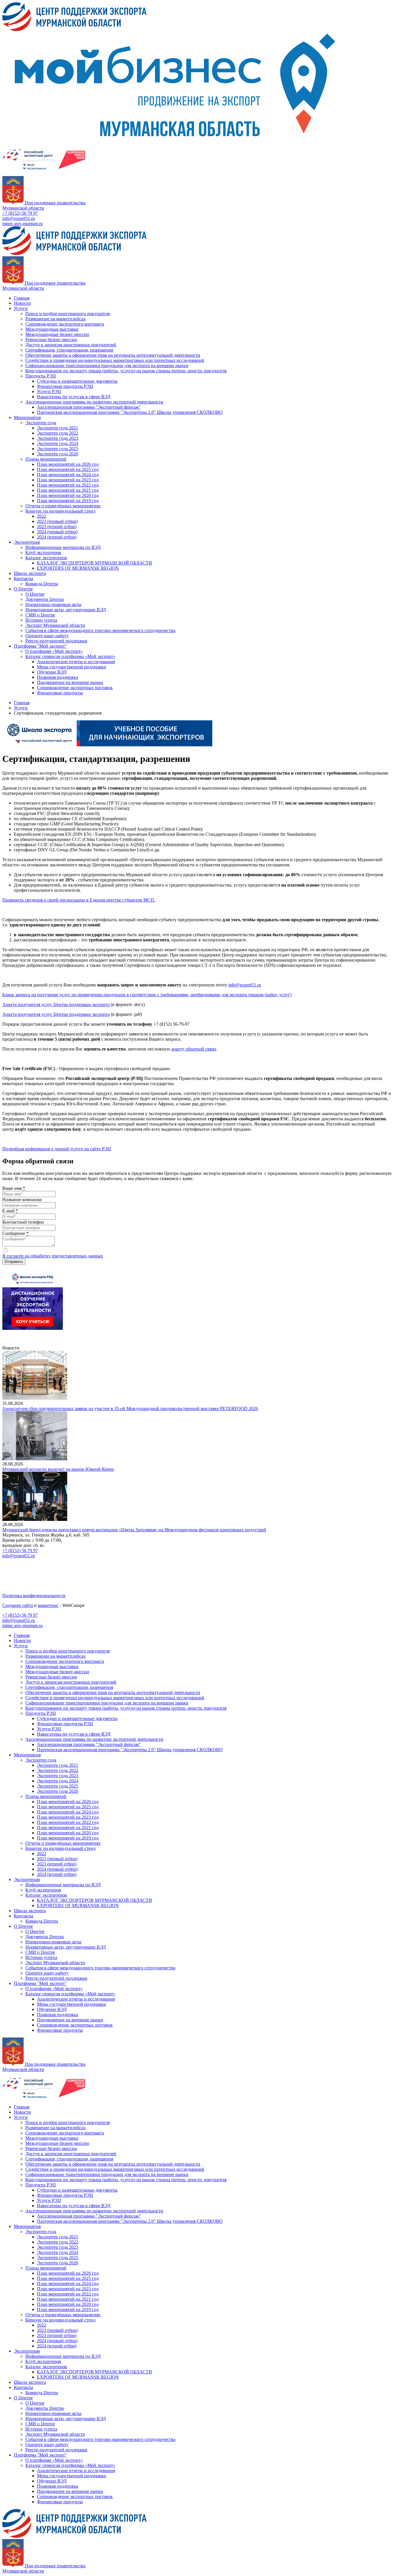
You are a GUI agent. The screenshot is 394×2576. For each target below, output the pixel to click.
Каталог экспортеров (46, 558)
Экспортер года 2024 (58, 443)
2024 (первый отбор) (57, 532)
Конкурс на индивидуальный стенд (60, 511)
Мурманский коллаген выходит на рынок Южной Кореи (58, 1469)
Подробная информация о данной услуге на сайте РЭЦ (57, 1149)
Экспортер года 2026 (58, 454)
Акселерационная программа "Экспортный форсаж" (89, 407)
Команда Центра (42, 584)
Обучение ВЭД (52, 672)
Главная (22, 298)
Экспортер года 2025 (58, 449)
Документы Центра (45, 599)
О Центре (23, 589)
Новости (22, 303)
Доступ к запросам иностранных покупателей (71, 345)
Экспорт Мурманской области (55, 625)
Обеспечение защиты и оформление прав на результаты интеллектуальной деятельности (113, 355)
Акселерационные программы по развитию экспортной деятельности (94, 402)
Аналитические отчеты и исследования (76, 662)
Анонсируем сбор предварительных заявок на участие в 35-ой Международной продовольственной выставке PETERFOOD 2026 (130, 1408)
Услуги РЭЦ (49, 391)
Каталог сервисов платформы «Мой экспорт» (70, 656)
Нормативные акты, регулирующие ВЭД (66, 610)
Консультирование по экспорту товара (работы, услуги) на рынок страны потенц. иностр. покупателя (126, 371)
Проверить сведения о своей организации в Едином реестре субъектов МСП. (79, 900)
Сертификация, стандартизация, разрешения (69, 350)
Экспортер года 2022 (58, 433)
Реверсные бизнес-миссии (51, 340)
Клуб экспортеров (43, 553)
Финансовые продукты (60, 693)
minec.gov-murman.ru (22, 224)
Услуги (21, 308)
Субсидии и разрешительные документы (77, 381)
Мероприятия (27, 417)
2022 (42, 516)
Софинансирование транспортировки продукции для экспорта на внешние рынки (107, 366)
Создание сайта (18, 1605)
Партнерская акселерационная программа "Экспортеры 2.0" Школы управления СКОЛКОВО (130, 412)
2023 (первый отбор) (57, 521)
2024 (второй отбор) (57, 537)
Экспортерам (27, 542)
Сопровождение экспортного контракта (65, 324)
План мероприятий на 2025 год (68, 469)
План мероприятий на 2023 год (68, 480)
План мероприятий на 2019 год (68, 501)
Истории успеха (41, 620)
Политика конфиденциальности (34, 1595)
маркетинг (48, 1605)
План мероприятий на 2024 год (68, 475)
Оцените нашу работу (47, 636)
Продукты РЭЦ (41, 376)
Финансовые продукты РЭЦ (65, 386)
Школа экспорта (30, 573)
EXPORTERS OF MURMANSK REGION (78, 568)
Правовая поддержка (58, 677)
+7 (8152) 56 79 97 (20, 213)
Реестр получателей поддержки (56, 641)
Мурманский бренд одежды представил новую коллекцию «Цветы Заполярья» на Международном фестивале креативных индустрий (134, 1530)
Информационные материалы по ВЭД (63, 547)
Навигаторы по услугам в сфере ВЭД (74, 397)
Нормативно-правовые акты (53, 604)
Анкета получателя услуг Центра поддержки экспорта (56, 1004)
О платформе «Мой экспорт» (54, 651)
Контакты (24, 578)
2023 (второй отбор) (57, 527)
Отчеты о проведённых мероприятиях (63, 506)
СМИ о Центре (40, 615)
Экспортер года (41, 423)
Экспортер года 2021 (58, 428)
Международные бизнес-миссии (57, 334)
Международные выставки (52, 329)
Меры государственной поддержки (72, 667)
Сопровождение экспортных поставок (75, 688)
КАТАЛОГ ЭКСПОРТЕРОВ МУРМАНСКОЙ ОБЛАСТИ (94, 563)
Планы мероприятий (46, 459)
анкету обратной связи (194, 1049)
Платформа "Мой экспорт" (40, 646)
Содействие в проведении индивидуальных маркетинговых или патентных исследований (115, 360)
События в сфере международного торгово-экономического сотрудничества (100, 630)
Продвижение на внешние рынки (70, 682)
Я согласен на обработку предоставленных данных (53, 1256)
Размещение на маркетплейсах (56, 319)
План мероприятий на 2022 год (68, 485)
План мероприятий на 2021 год (68, 490)
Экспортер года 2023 (58, 438)
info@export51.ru (19, 218)
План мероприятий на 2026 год (68, 464)
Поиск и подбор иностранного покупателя (67, 314)
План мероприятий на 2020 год (68, 495)
